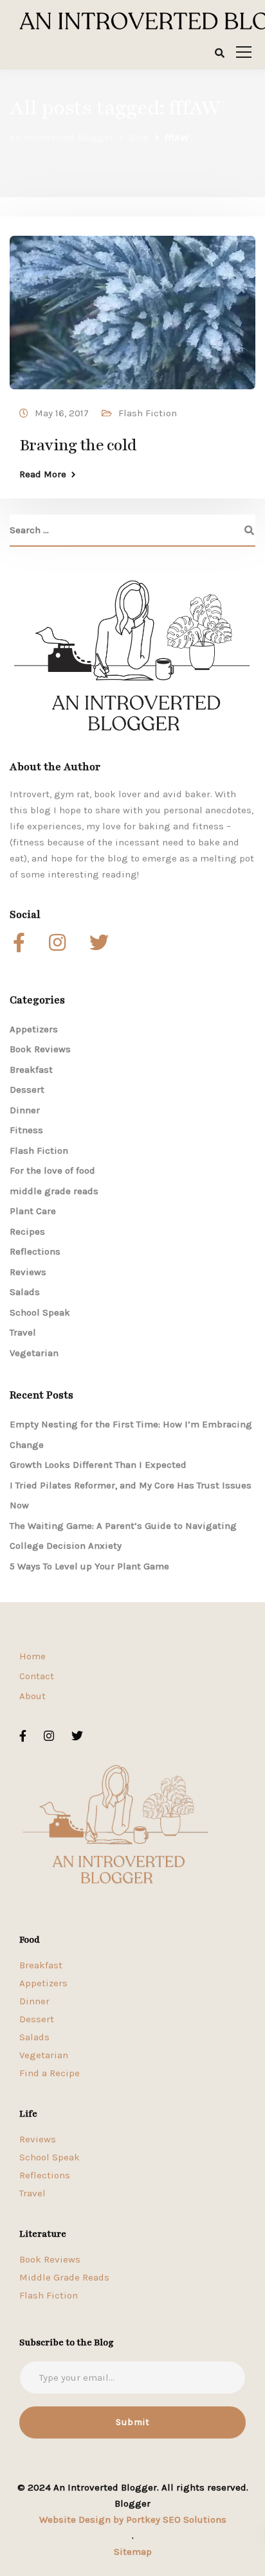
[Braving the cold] (132, 306)
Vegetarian (34, 1353)
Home (32, 1656)
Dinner (25, 1110)
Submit (133, 2422)
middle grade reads (54, 1191)
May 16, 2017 (62, 413)
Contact (37, 1676)
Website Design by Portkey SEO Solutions (133, 2519)
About (32, 1696)
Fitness (26, 1130)
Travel (23, 1332)
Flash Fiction (148, 413)
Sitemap (133, 2552)
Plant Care (33, 1211)
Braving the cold (78, 445)
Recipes (27, 1231)
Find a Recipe (50, 2073)
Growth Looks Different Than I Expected (98, 1465)
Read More (43, 474)
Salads (25, 1292)
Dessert (27, 1090)
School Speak (40, 1312)
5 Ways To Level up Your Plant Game (89, 1566)
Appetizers (34, 1029)
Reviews (28, 1272)
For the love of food (52, 1170)
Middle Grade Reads (64, 2277)
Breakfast (31, 1070)
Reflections (35, 1251)
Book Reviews (40, 1049)
